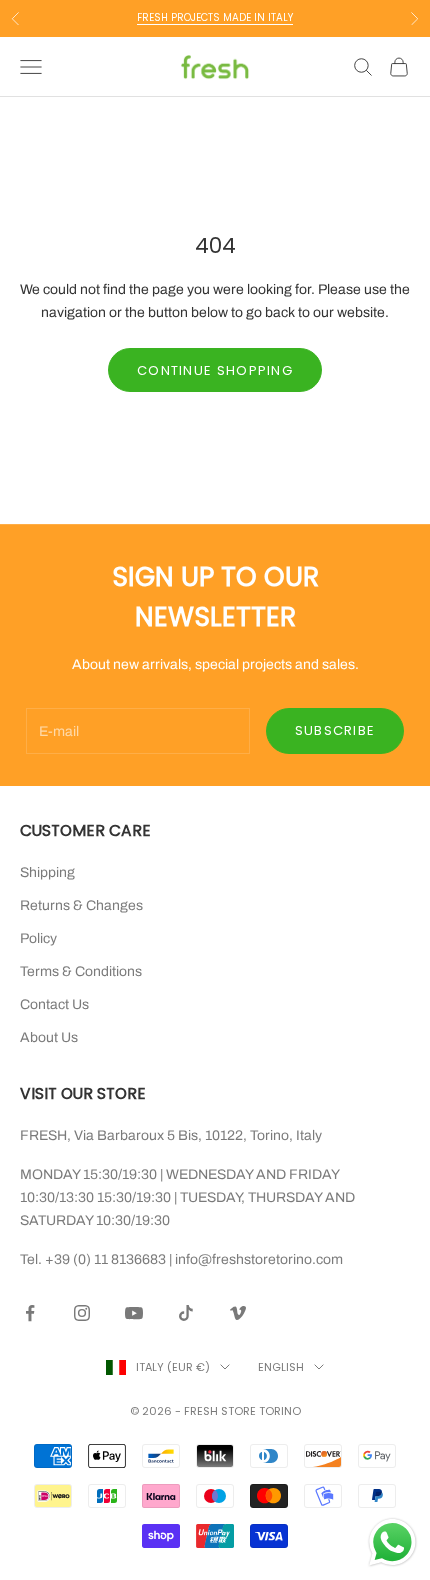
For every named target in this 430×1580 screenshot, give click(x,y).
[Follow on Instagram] (82, 1313)
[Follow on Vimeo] (238, 1313)
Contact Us (54, 1004)
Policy (38, 938)
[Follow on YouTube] (134, 1313)
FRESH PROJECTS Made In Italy (215, 17)
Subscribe (335, 730)
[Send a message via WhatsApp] (392, 1542)
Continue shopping (215, 370)
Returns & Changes (81, 905)
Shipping (47, 872)
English (281, 1367)
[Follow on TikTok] (186, 1313)
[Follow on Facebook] (30, 1313)
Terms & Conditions (81, 971)
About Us (49, 1037)
